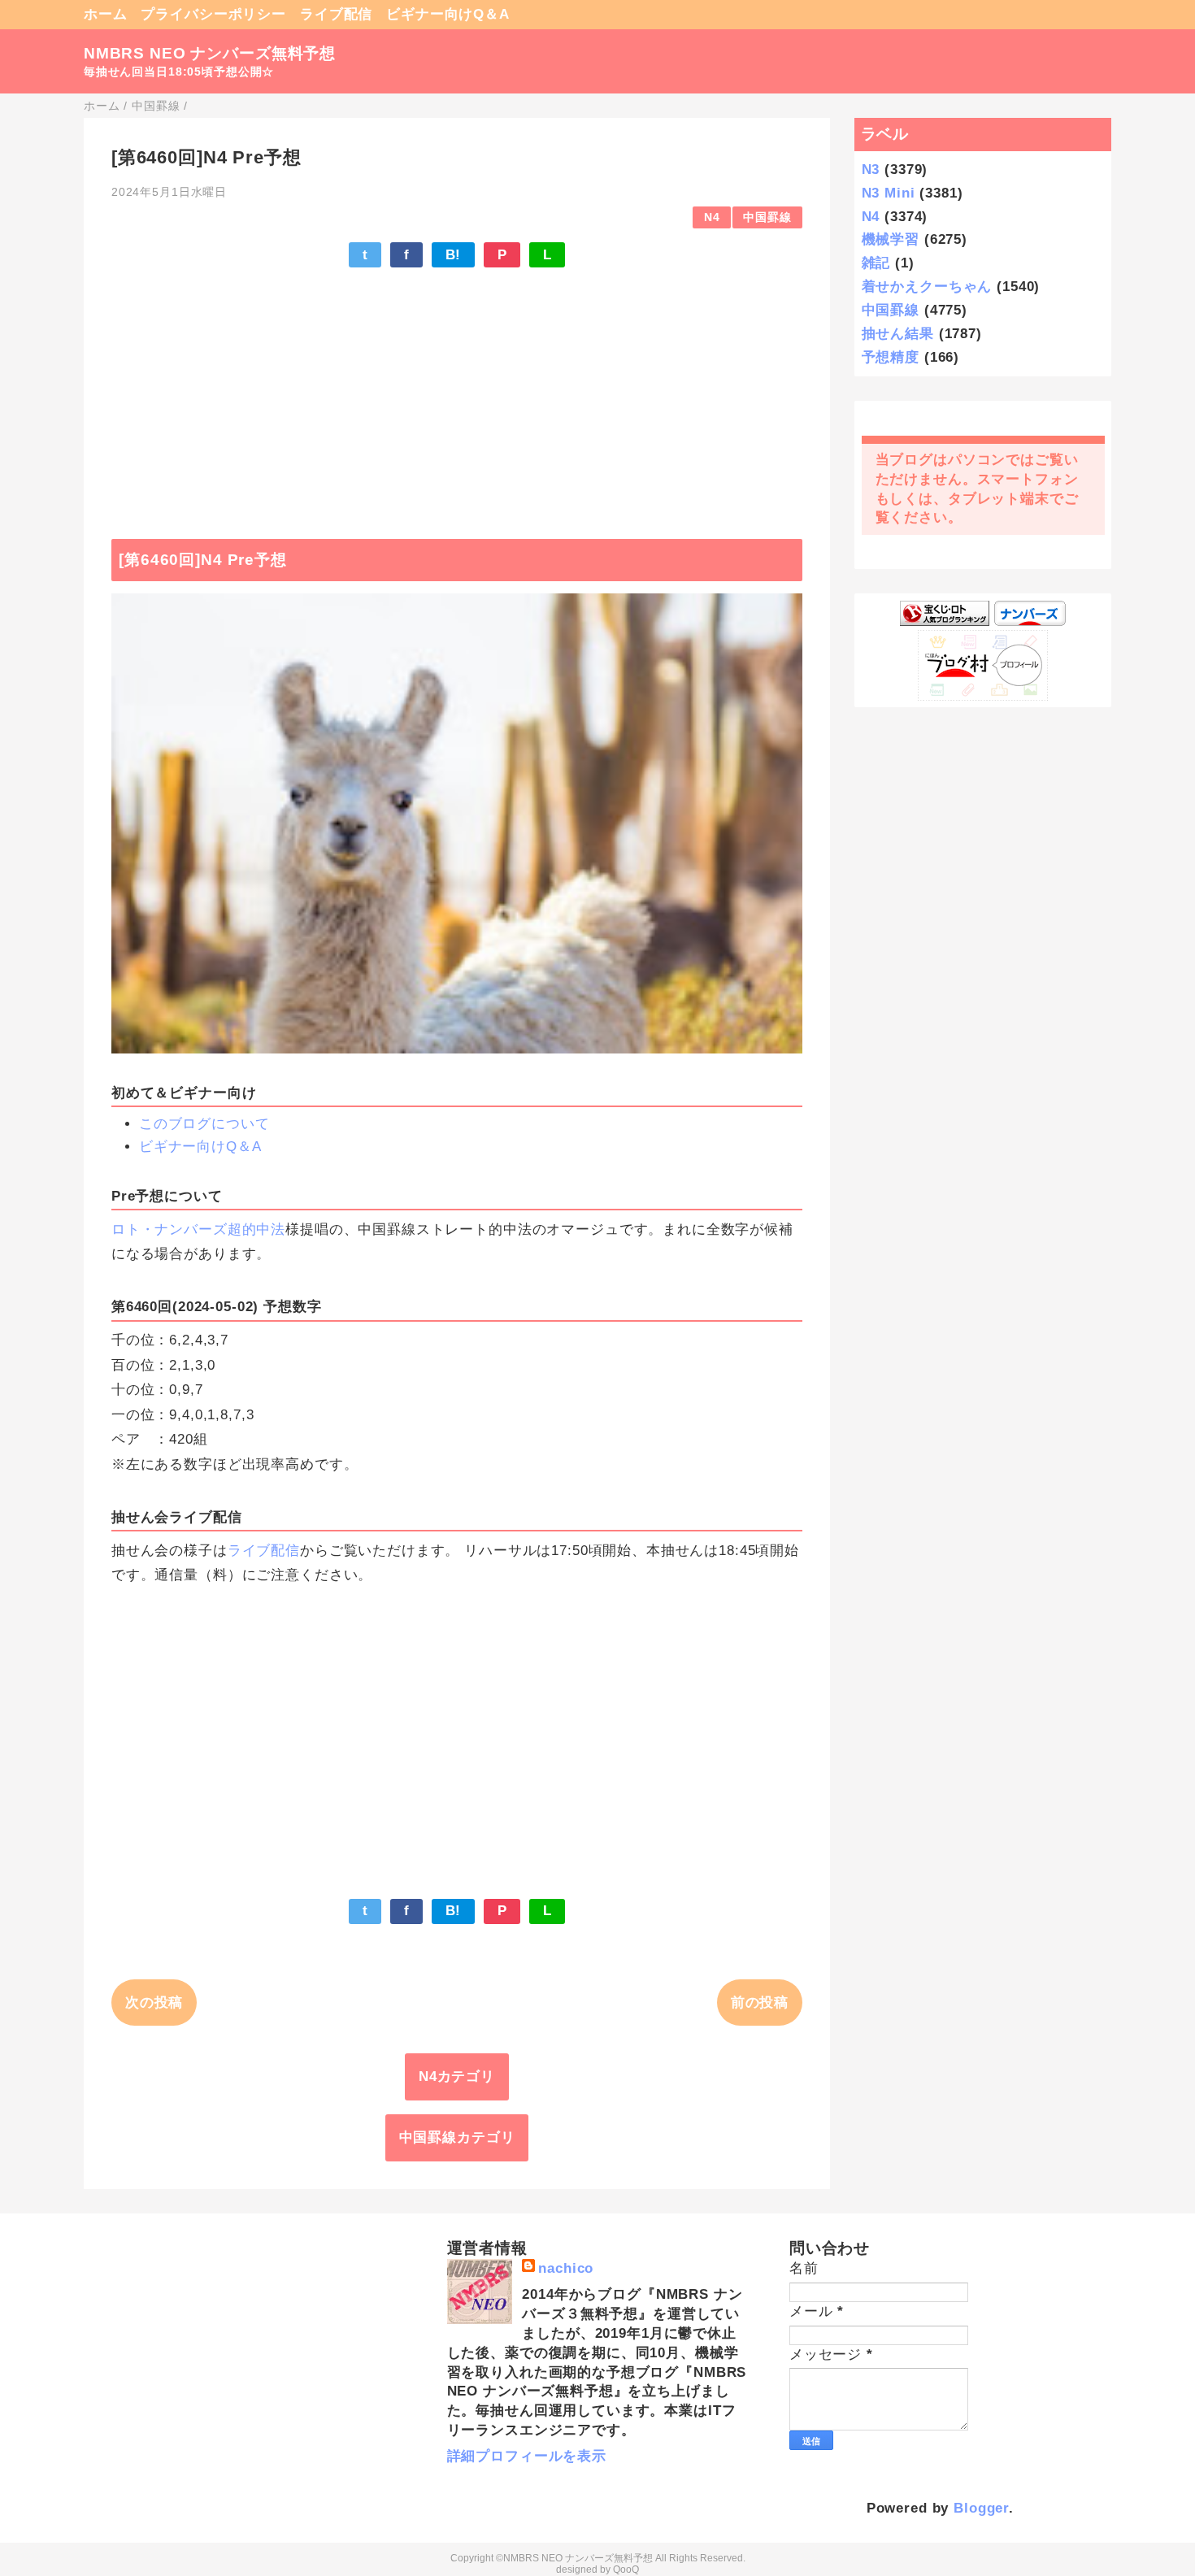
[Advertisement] (457, 395)
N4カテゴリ (457, 2076)
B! (454, 255)
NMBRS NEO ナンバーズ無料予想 (210, 53)
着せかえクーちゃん (927, 287)
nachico (566, 2268)
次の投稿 (154, 2003)
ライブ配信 (336, 14)
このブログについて (204, 1124)
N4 (712, 217)
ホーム (106, 14)
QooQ (626, 2569)
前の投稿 (760, 2003)
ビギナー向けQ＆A (448, 14)
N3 (871, 169)
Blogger (981, 2508)
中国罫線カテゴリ (457, 2137)
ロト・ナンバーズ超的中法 (198, 1229)
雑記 (876, 263)
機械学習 (891, 239)
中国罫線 (767, 217)
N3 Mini (889, 193)
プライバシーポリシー (213, 14)
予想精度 (891, 357)
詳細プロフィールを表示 (527, 2456)
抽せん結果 (898, 334)
